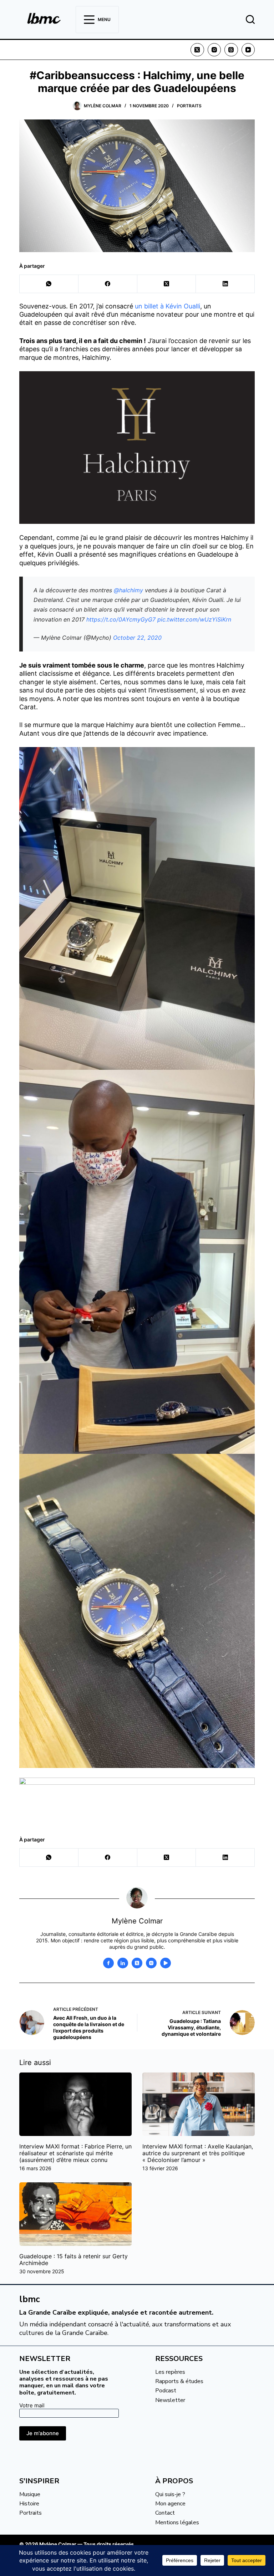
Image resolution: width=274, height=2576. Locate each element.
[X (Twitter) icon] (137, 1963)
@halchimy (128, 590)
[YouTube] (248, 50)
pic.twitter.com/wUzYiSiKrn (194, 619)
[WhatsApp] (49, 284)
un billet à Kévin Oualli (168, 306)
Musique (30, 2494)
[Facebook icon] (108, 1963)
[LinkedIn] (225, 284)
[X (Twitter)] (197, 50)
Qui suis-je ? (170, 2494)
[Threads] (231, 50)
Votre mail (32, 2405)
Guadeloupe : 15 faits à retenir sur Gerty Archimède (73, 2260)
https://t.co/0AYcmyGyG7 (121, 619)
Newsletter (170, 2400)
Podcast (166, 2391)
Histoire (29, 2504)
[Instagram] (214, 50)
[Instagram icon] (151, 1963)
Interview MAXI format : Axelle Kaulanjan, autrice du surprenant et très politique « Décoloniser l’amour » (198, 2153)
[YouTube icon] (166, 1963)
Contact (165, 2513)
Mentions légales (177, 2523)
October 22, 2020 (137, 638)
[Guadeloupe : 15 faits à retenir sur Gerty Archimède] (75, 2214)
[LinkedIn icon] (123, 1963)
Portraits (189, 106)
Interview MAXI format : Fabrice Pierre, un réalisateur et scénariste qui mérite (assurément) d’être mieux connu (75, 2153)
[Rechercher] (250, 19)
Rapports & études (179, 2381)
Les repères (170, 2372)
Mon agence (170, 2504)
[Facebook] (108, 284)
